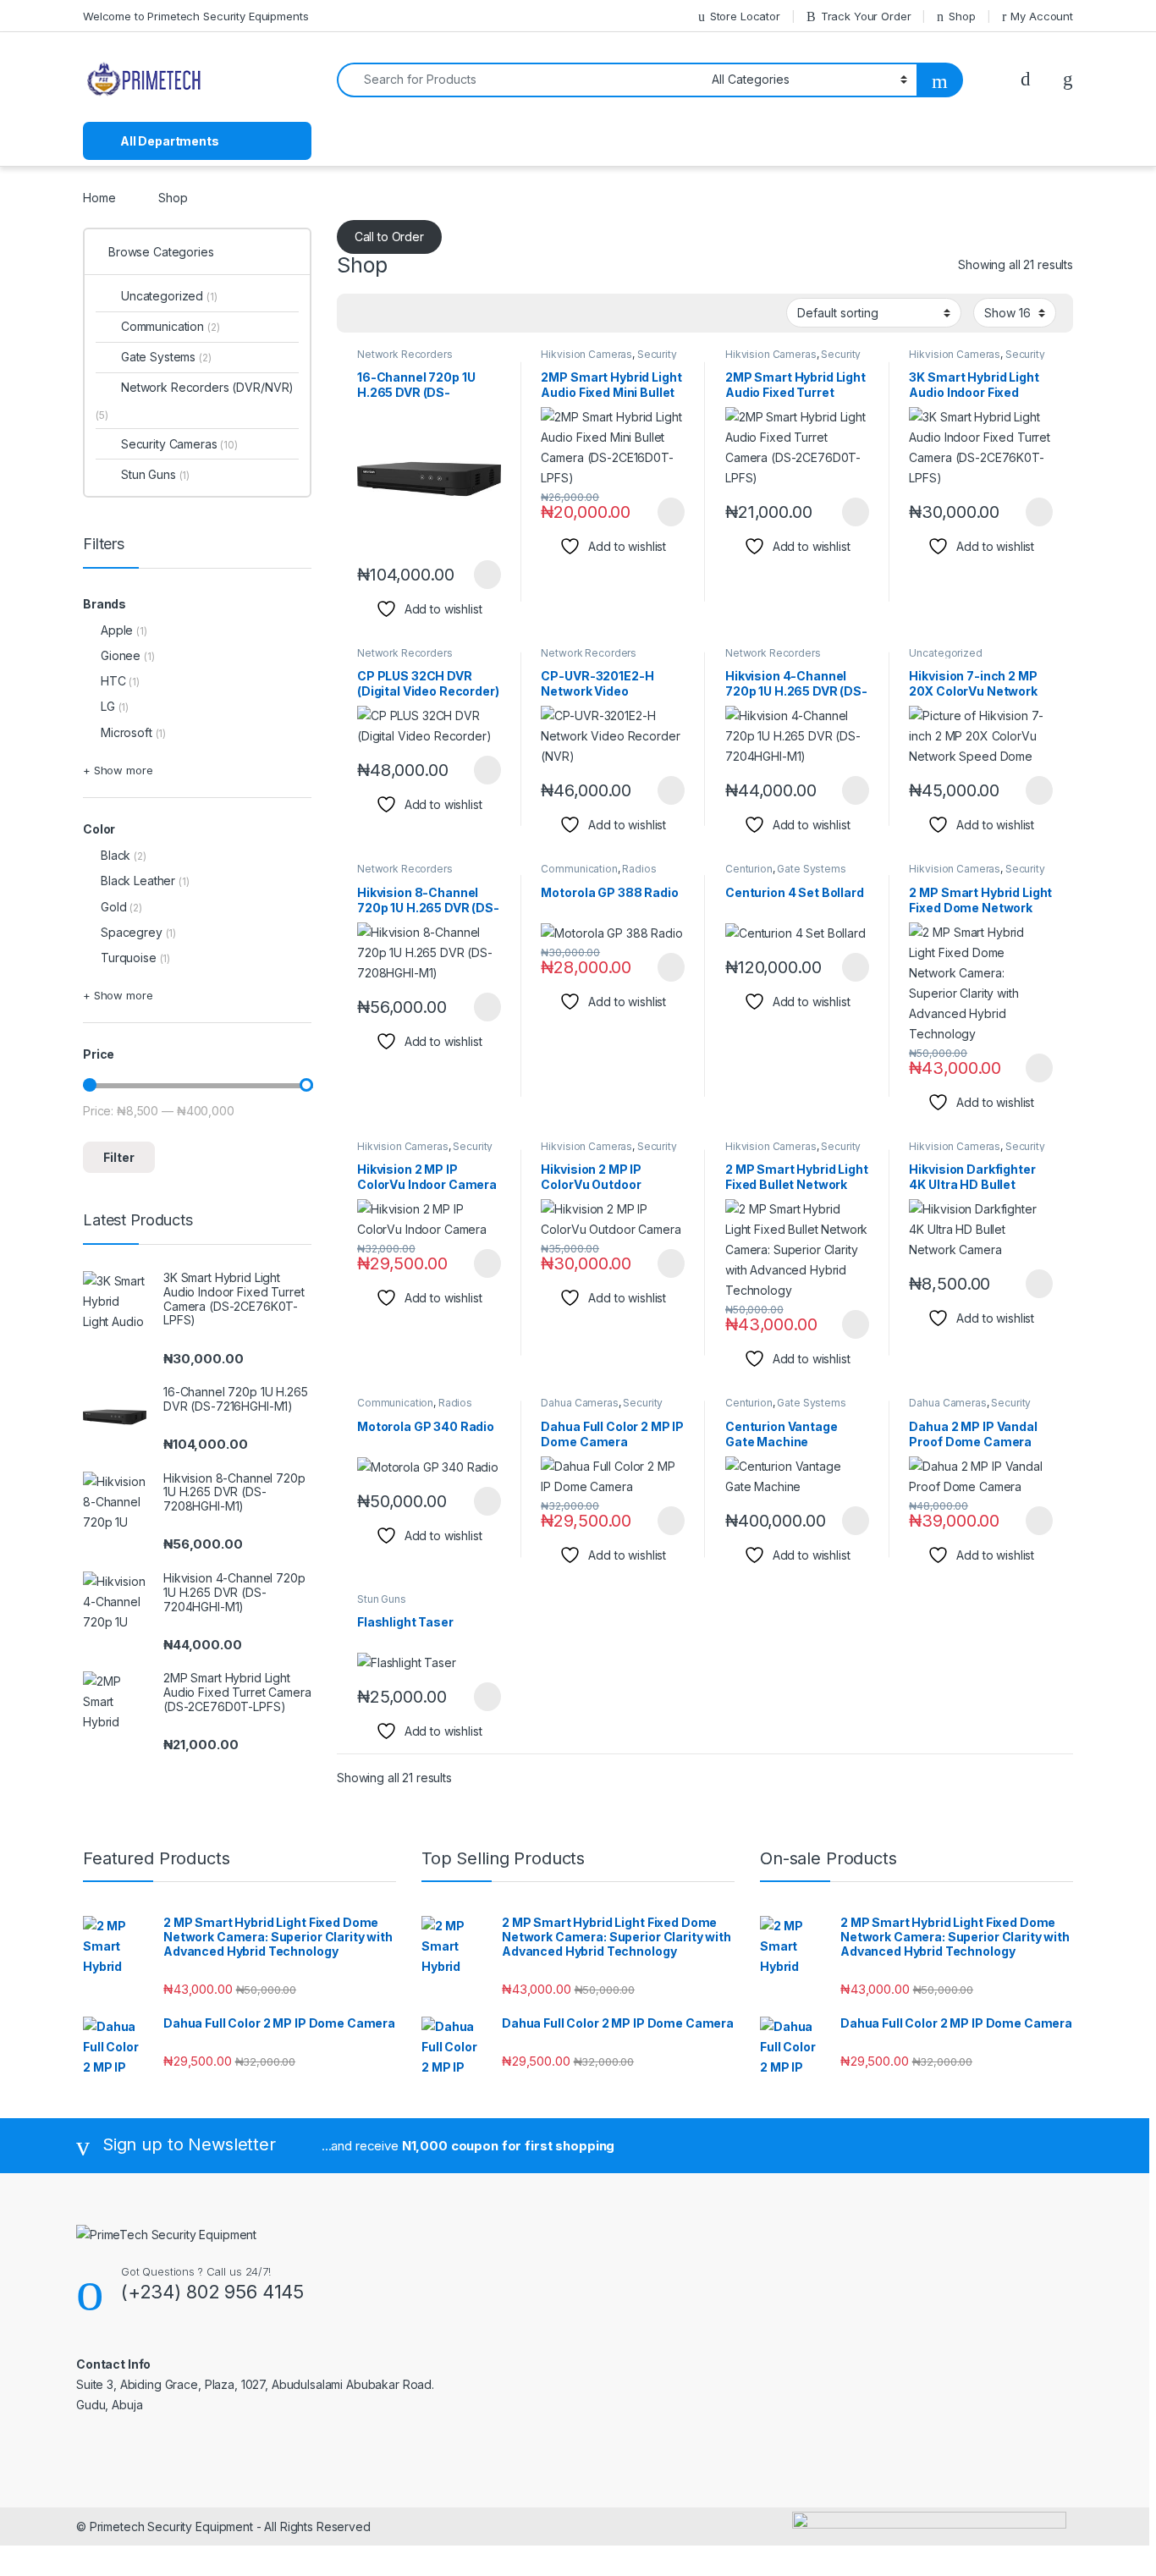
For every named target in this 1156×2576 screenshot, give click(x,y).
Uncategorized (945, 653)
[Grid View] (360, 313)
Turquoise (129, 958)
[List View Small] (433, 313)
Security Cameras (179, 444)
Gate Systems (811, 869)
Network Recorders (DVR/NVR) (405, 360)
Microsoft (127, 732)
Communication (579, 869)
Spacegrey (132, 932)
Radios (639, 869)
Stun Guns (382, 1599)
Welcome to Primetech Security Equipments (195, 16)
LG (108, 706)
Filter (119, 1157)
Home (99, 198)
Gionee (121, 655)
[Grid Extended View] (384, 313)
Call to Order (389, 237)
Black (116, 855)
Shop (962, 16)
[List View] (409, 313)
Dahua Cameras (579, 1403)
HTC (113, 681)
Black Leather (138, 881)
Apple (117, 630)
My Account (1042, 16)
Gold (113, 907)
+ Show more (118, 770)
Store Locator (745, 16)
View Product (479, 575)
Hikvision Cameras (586, 354)
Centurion (749, 869)
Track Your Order (866, 16)
